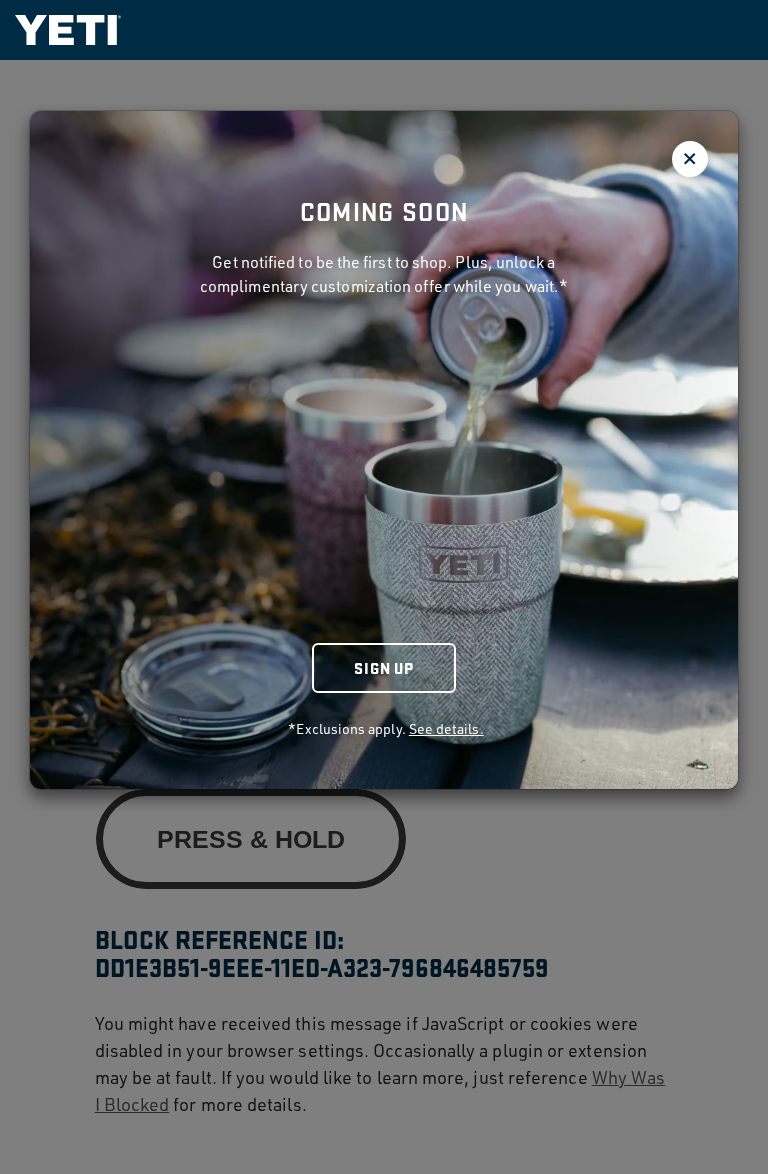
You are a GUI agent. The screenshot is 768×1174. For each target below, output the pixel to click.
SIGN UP (384, 667)
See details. (446, 728)
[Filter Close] (690, 159)
